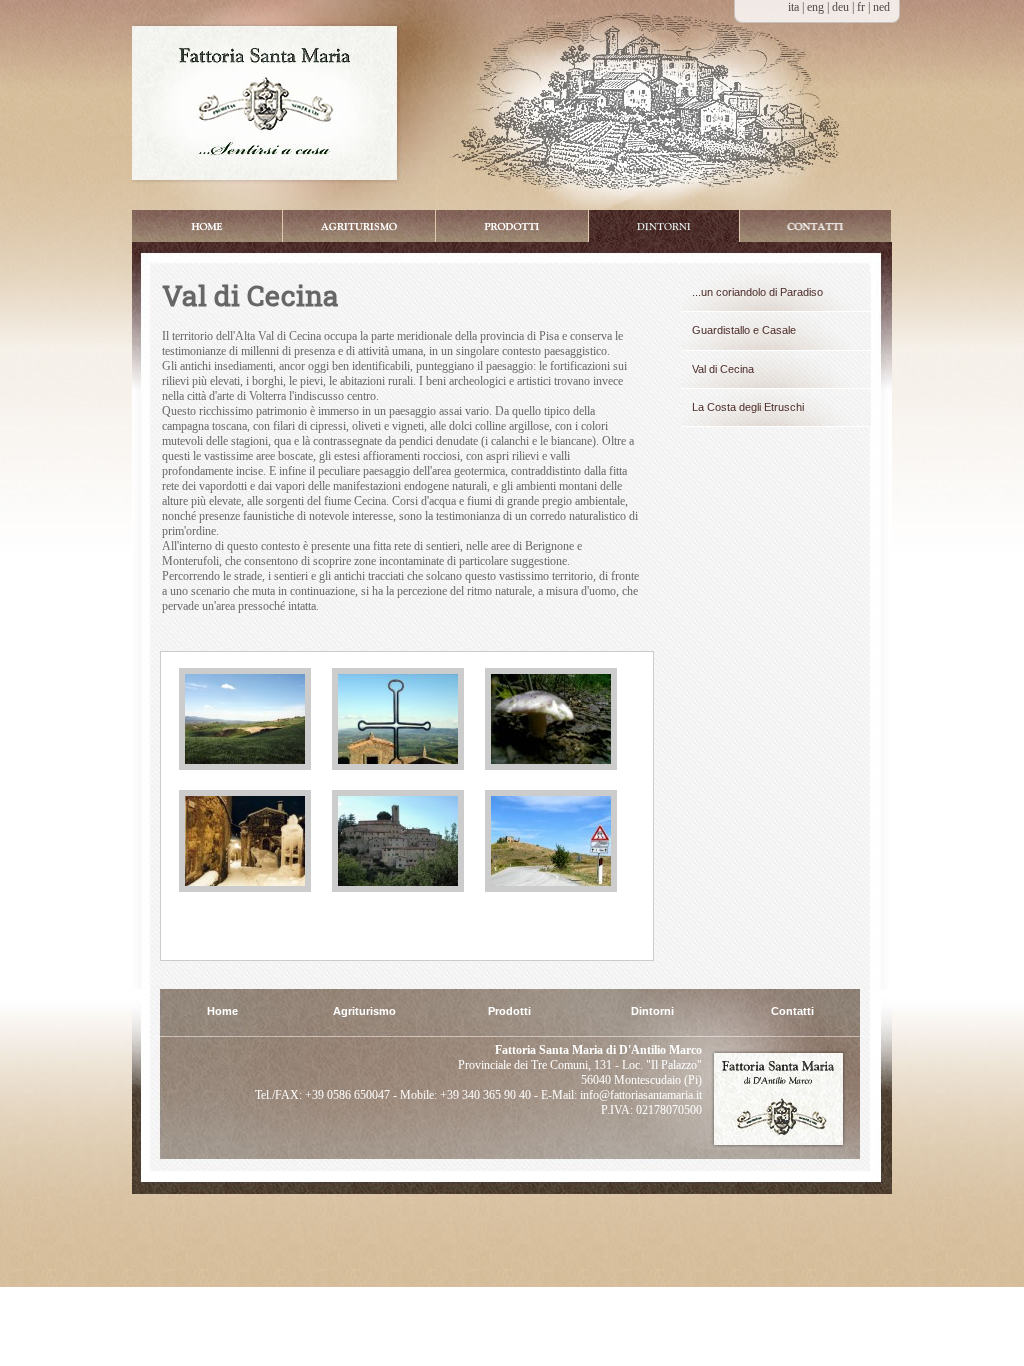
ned (881, 7)
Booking (815, 226)
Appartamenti (359, 226)
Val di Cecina (723, 369)
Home (207, 226)
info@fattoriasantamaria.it (639, 1095)
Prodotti (512, 226)
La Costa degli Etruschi (748, 407)
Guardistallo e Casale (744, 330)
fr (862, 7)
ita (793, 7)
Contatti (792, 1011)
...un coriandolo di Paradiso (757, 292)
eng (817, 7)
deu (842, 7)
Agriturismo (364, 1011)
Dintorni (664, 226)
